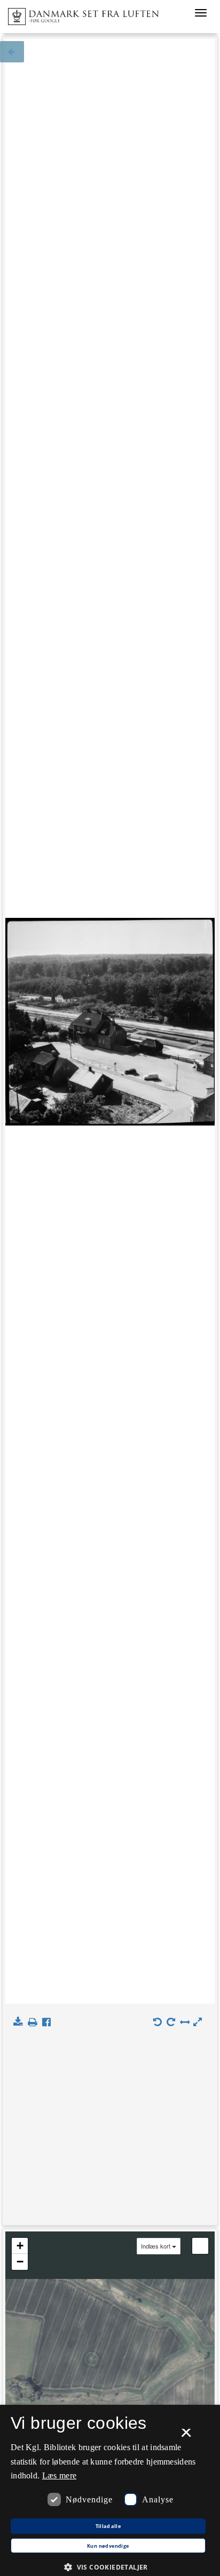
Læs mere (59, 2475)
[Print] (34, 2022)
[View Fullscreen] (200, 2246)
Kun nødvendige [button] (108, 2546)
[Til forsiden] (79, 13)
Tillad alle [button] (108, 2526)
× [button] (186, 2436)
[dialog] (110, 2490)
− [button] (20, 2262)
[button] (110, 2567)
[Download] (20, 2022)
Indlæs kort (156, 2246)
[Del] (49, 2022)
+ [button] (20, 2246)
